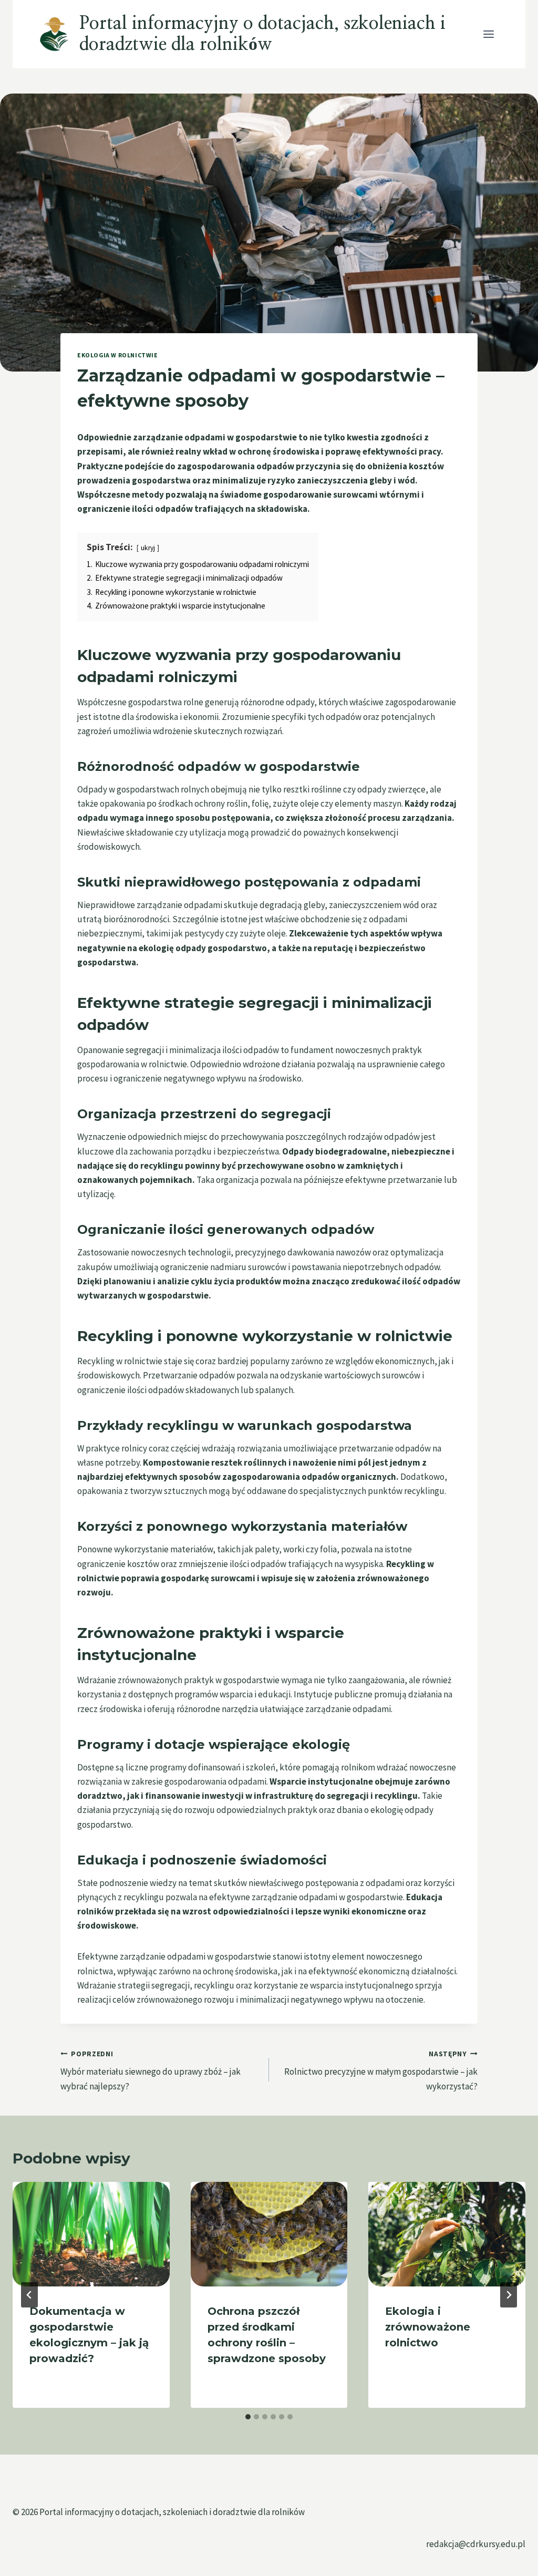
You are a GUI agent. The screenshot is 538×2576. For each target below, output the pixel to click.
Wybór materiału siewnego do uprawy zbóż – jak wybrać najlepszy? (151, 2071)
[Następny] (509, 2295)
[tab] (248, 2417)
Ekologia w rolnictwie (118, 355)
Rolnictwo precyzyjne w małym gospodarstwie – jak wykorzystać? (381, 2071)
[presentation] (91, 2234)
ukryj (148, 548)
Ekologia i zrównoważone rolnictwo (428, 2327)
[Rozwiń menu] (488, 34)
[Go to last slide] (29, 2295)
